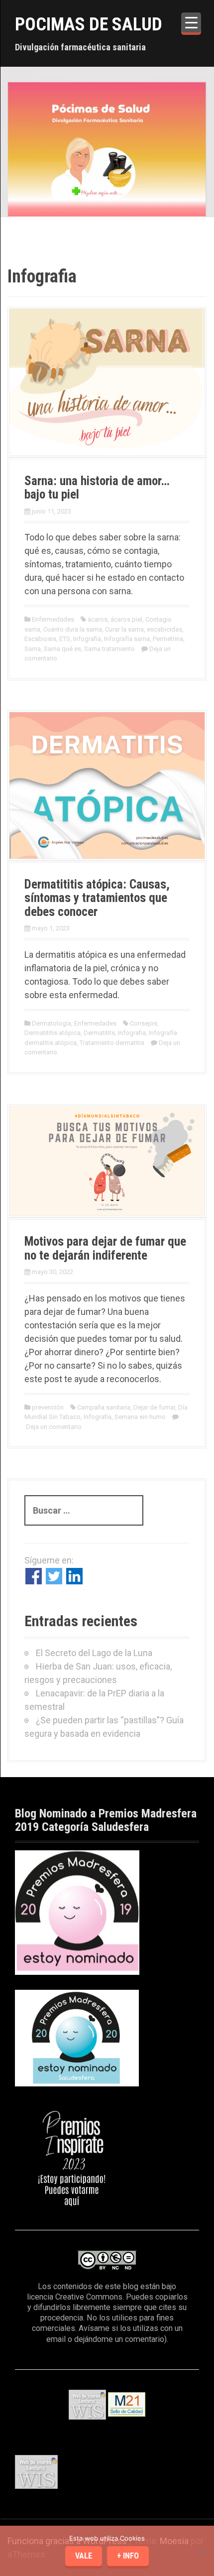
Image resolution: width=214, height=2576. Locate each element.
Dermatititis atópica (53, 1033)
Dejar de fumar (154, 1407)
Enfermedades (53, 619)
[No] (202, 2551)
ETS (65, 639)
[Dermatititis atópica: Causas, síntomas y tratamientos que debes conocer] (107, 784)
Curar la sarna (124, 629)
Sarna (33, 649)
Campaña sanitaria (104, 1407)
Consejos (144, 1023)
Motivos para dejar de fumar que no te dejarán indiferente (105, 1248)
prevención (48, 1407)
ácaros (98, 619)
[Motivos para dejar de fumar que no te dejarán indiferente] (107, 1160)
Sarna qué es (62, 649)
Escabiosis (40, 639)
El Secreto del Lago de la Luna (94, 1653)
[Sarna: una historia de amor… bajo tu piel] (107, 381)
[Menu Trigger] (191, 22)
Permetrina (168, 639)
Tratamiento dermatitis (112, 1043)
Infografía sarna (127, 639)
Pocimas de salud (89, 24)
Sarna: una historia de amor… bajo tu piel (97, 488)
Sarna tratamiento (109, 649)
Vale (84, 2556)
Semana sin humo (140, 1417)
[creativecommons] (107, 2260)
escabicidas (164, 629)
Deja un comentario (54, 1427)
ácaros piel (126, 619)
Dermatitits (99, 1033)
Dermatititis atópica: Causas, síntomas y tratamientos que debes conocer (97, 898)
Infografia (87, 639)
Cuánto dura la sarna (73, 629)
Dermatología (52, 1023)
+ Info (128, 2556)
